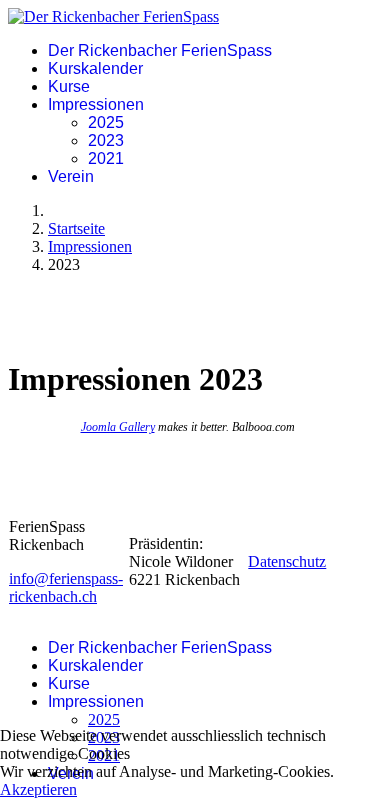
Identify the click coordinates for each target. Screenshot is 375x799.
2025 (106, 122)
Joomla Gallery (118, 427)
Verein (71, 176)
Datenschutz (287, 561)
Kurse (69, 86)
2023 (106, 140)
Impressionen (96, 104)
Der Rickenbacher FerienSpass (160, 50)
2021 (106, 158)
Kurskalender (95, 68)
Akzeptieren (38, 789)
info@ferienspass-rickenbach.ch (66, 587)
